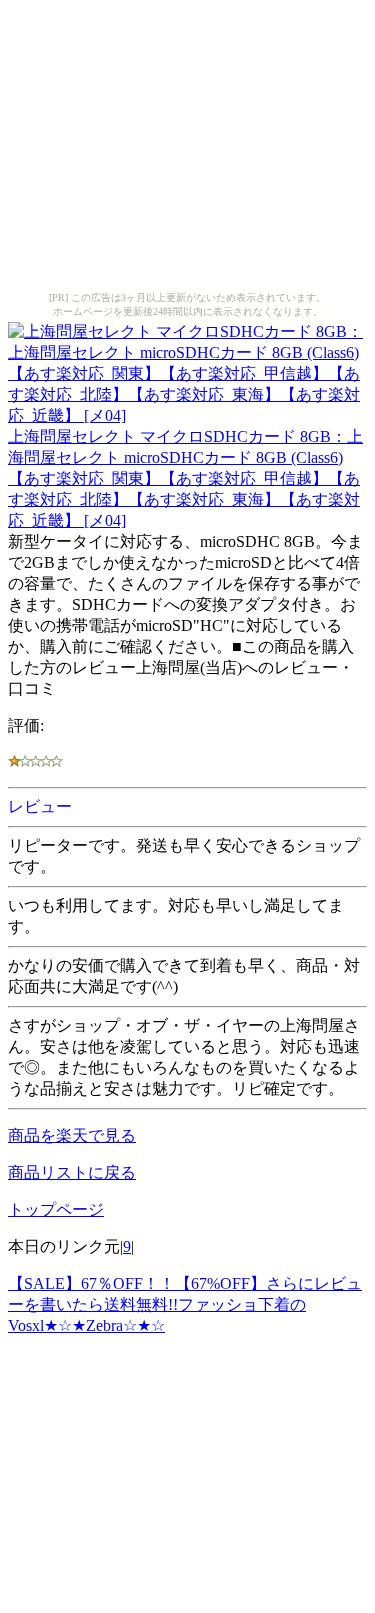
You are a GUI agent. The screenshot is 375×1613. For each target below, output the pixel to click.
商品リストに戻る (72, 1172)
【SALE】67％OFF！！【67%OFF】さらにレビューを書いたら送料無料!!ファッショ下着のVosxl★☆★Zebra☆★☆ (185, 1304)
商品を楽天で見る (72, 1135)
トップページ (56, 1209)
